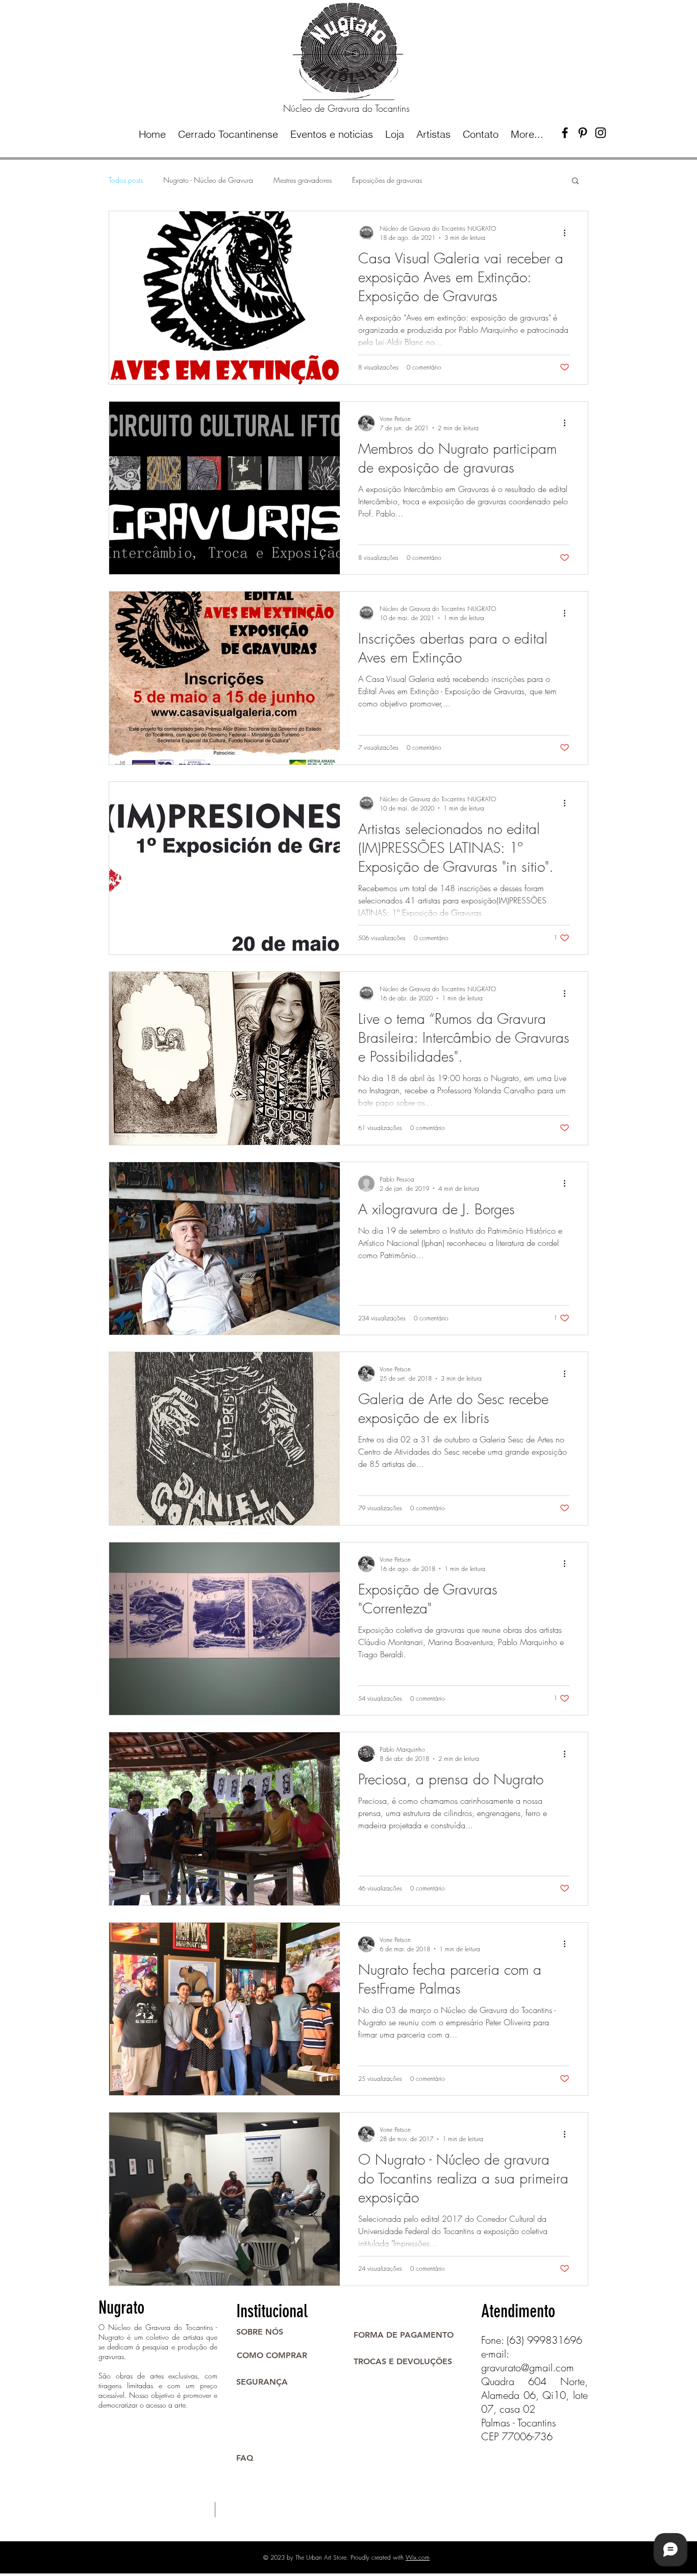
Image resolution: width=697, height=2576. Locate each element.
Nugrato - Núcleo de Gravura (208, 180)
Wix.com (418, 2557)
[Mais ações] (568, 233)
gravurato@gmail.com (528, 2368)
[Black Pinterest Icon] (583, 133)
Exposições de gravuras (387, 180)
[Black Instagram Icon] (601, 133)
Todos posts (126, 180)
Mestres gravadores (303, 180)
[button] (575, 181)
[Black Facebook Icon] (565, 133)
